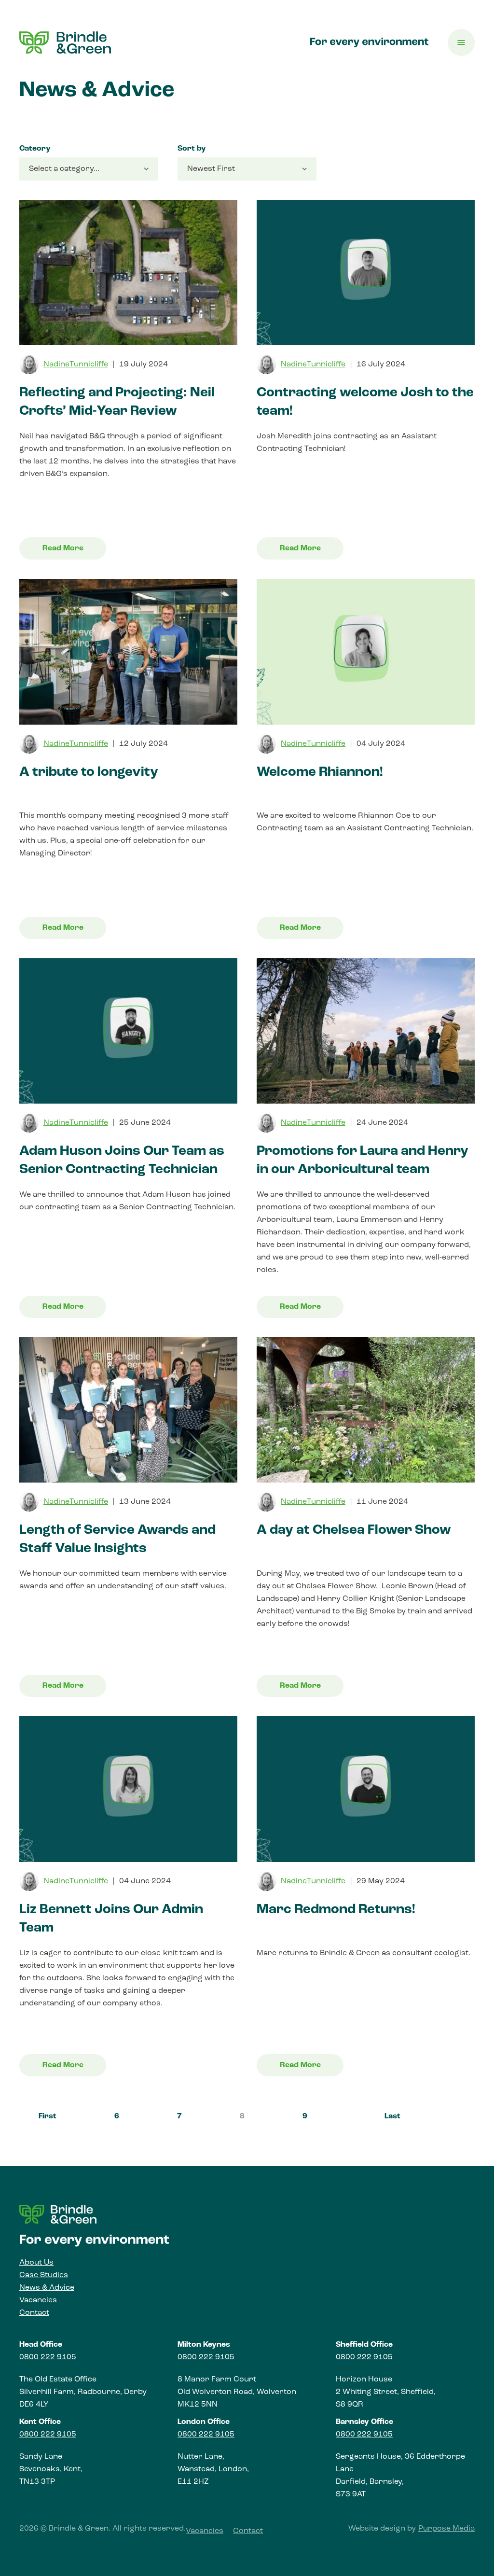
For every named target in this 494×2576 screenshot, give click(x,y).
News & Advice (47, 2288)
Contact (34, 2313)
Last (392, 2116)
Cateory (35, 149)
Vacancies (38, 2300)
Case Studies (44, 2275)
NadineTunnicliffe (76, 364)
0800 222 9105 (48, 2357)
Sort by (192, 149)
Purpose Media (446, 2529)
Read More (63, 548)
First (48, 2116)
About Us (36, 2263)
